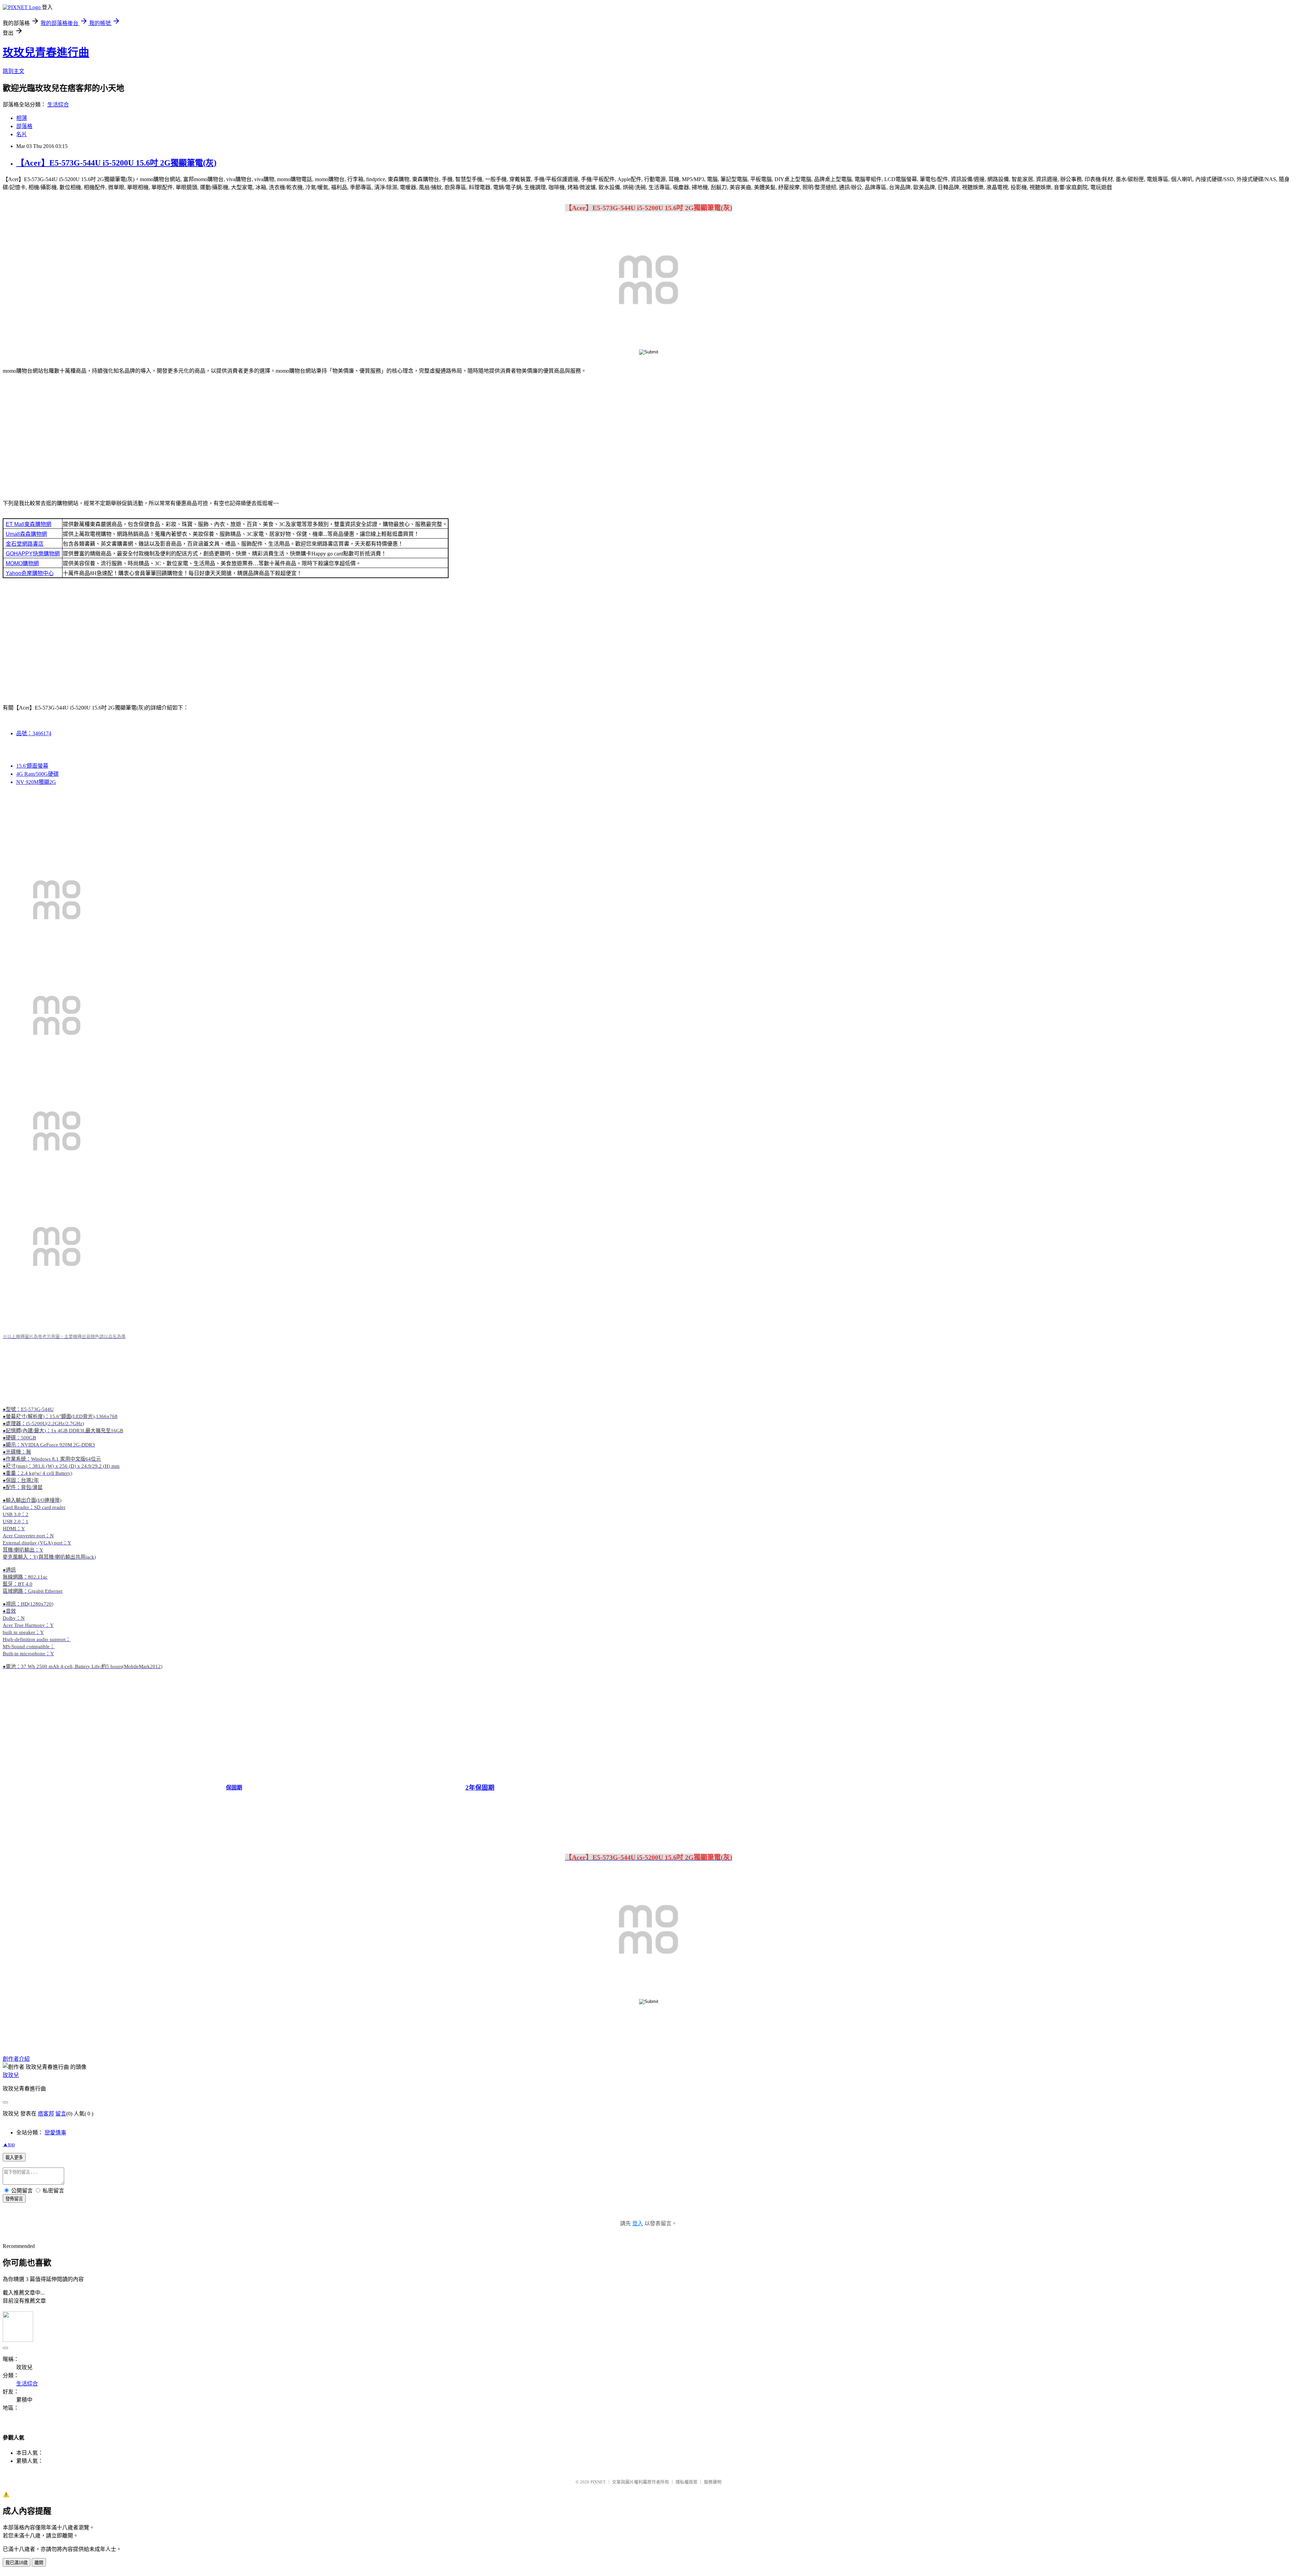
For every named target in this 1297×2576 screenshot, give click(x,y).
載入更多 (14, 2158)
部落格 (24, 126)
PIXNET (598, 2482)
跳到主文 (14, 71)
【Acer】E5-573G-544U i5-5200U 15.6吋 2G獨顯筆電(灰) (116, 163)
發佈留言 (14, 2199)
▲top (9, 2144)
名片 (22, 134)
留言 (61, 2114)
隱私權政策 (686, 2482)
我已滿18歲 (17, 2563)
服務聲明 (713, 2482)
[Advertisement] (648, 433)
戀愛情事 (55, 2133)
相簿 (22, 118)
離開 (39, 2563)
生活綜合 (58, 105)
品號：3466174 (34, 733)
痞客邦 (46, 2114)
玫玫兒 (11, 2075)
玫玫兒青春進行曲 (46, 52)
